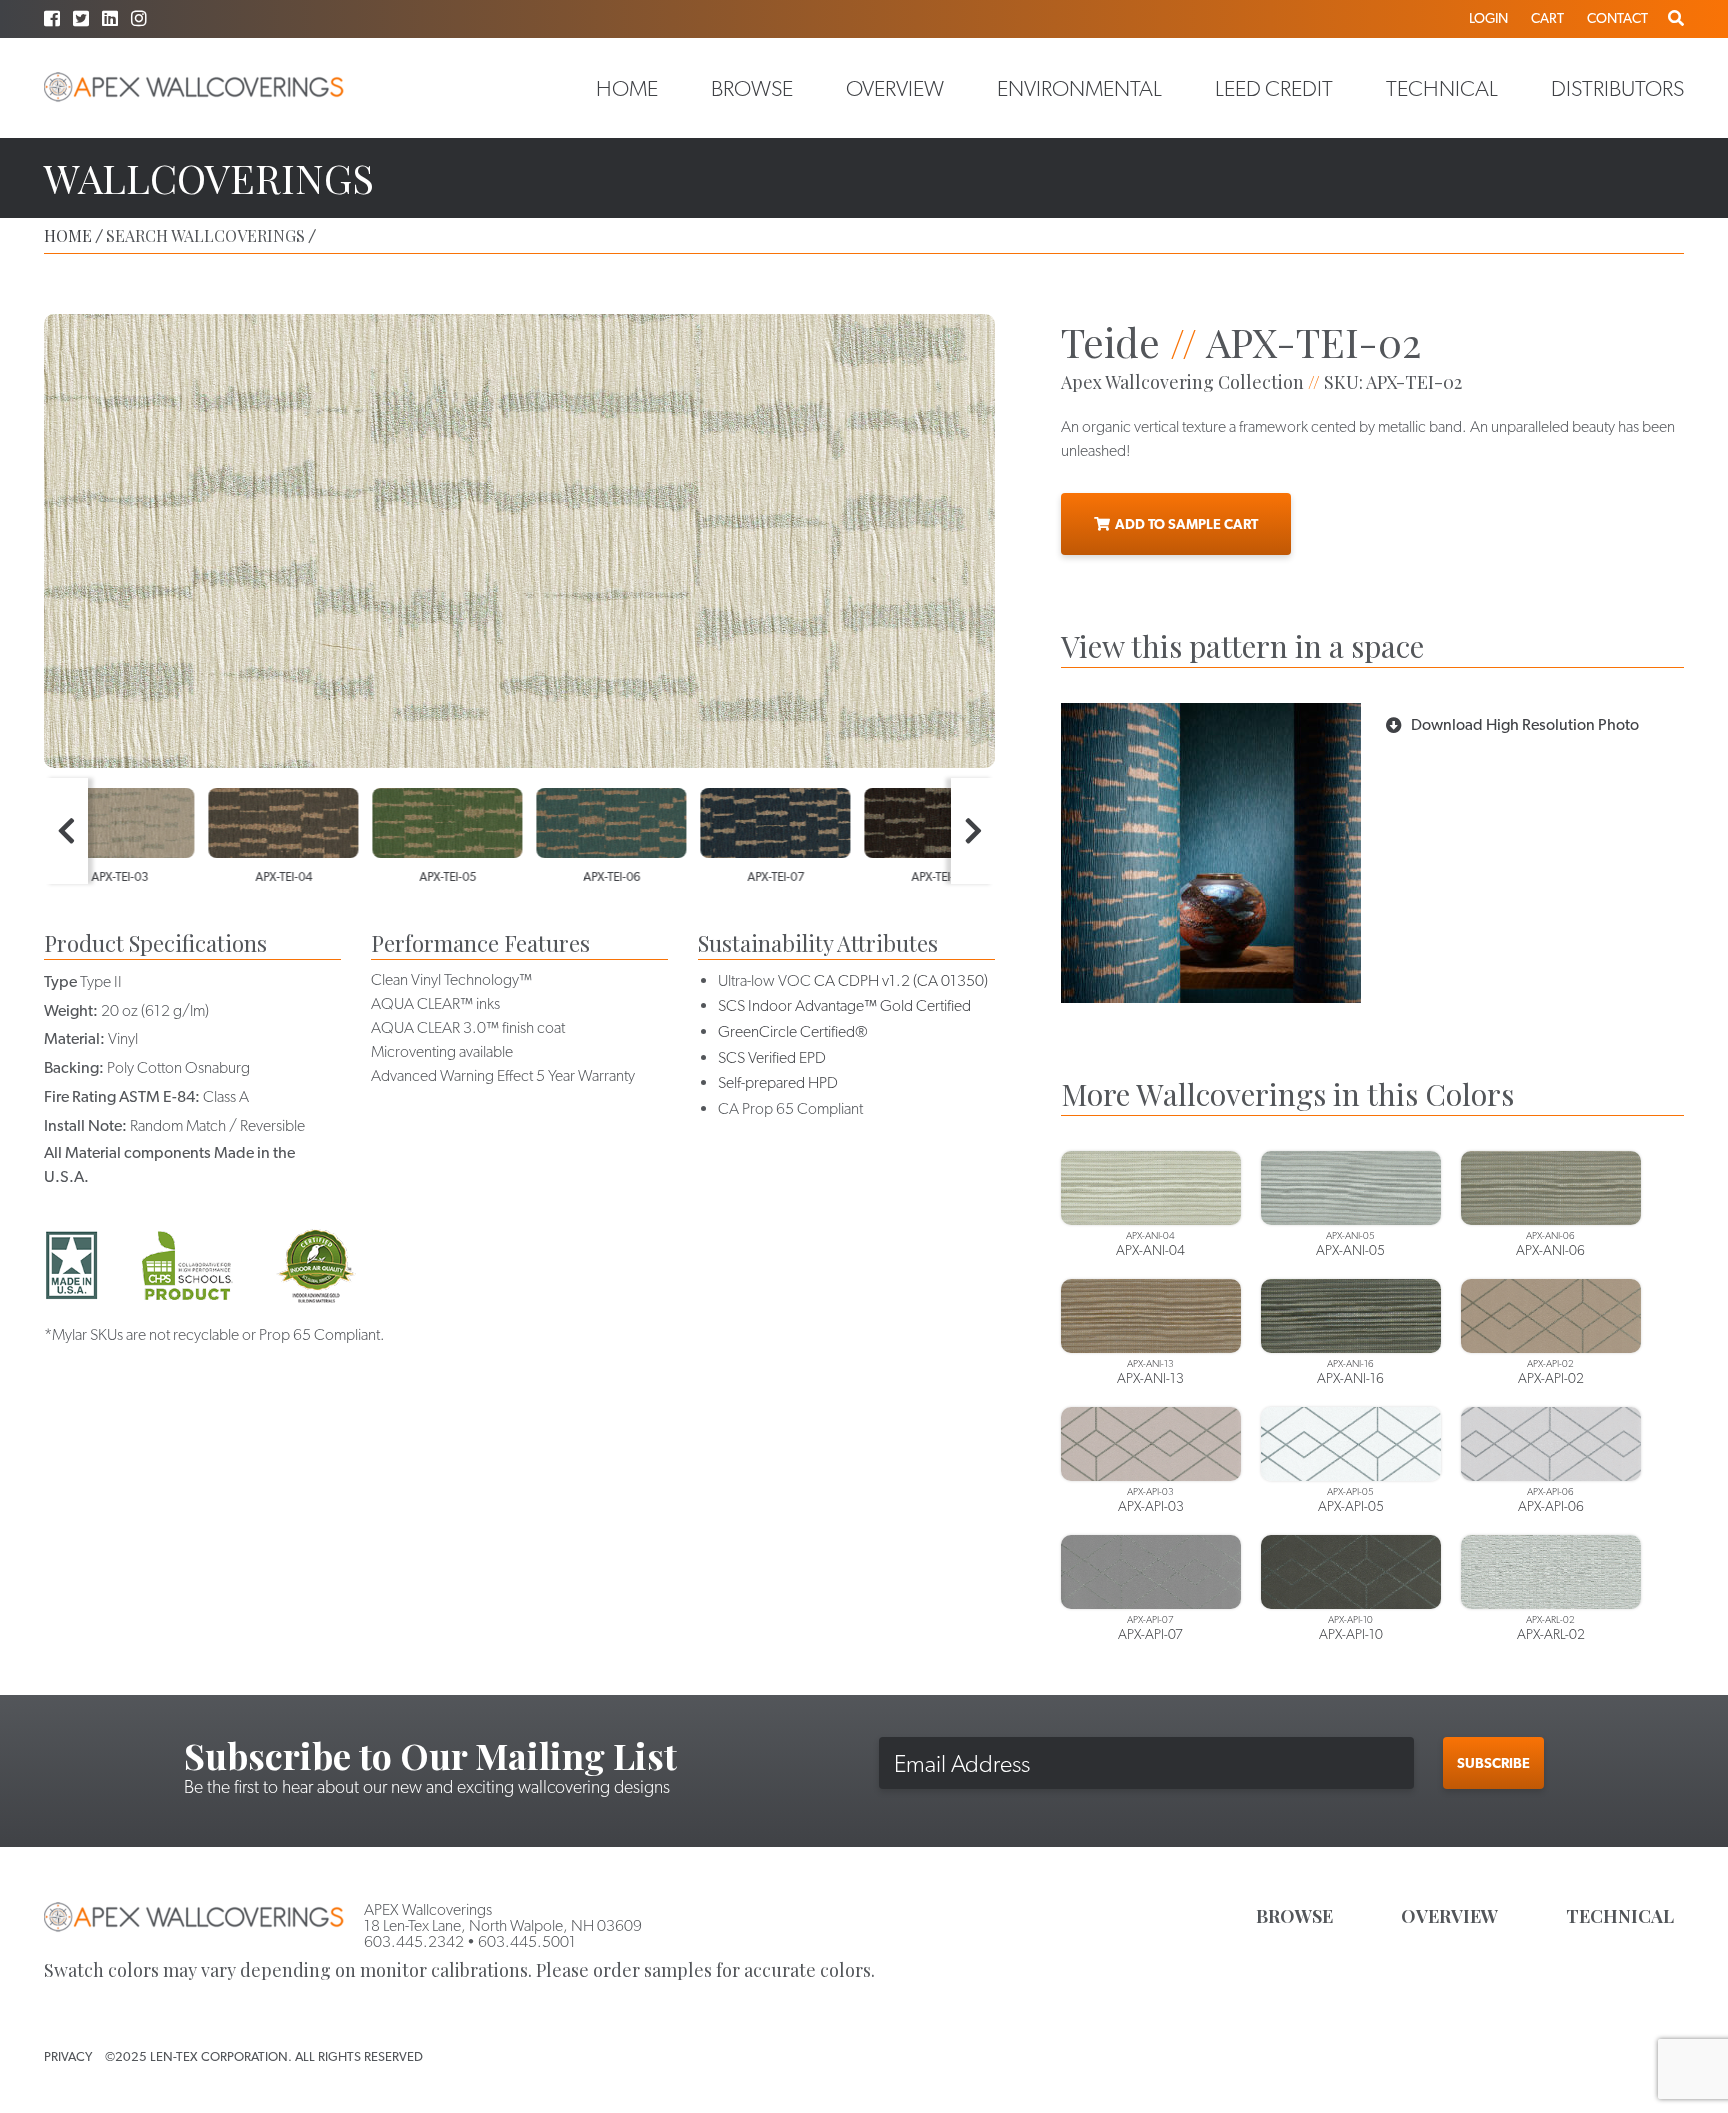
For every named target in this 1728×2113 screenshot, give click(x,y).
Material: (74, 1038)
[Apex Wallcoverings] (194, 87)
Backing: (74, 1067)
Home (627, 88)
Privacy (68, 2056)
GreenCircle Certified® (793, 1031)
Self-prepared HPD (778, 1082)
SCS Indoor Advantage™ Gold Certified (844, 1005)
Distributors (1617, 88)
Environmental (1079, 88)
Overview (895, 88)
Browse (752, 88)
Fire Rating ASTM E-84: (122, 1096)
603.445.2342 (414, 1941)
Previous (66, 831)
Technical (1442, 88)
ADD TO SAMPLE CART (1186, 524)
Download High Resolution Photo (1525, 724)
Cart (1547, 18)
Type (60, 981)
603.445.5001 (527, 1941)
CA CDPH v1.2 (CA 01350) (901, 980)
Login (1488, 18)
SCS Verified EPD (772, 1057)
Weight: (71, 1010)
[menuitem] (627, 88)
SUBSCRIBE (1493, 1763)
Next (973, 831)
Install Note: (85, 1125)
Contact (1617, 18)
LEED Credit (1274, 88)
